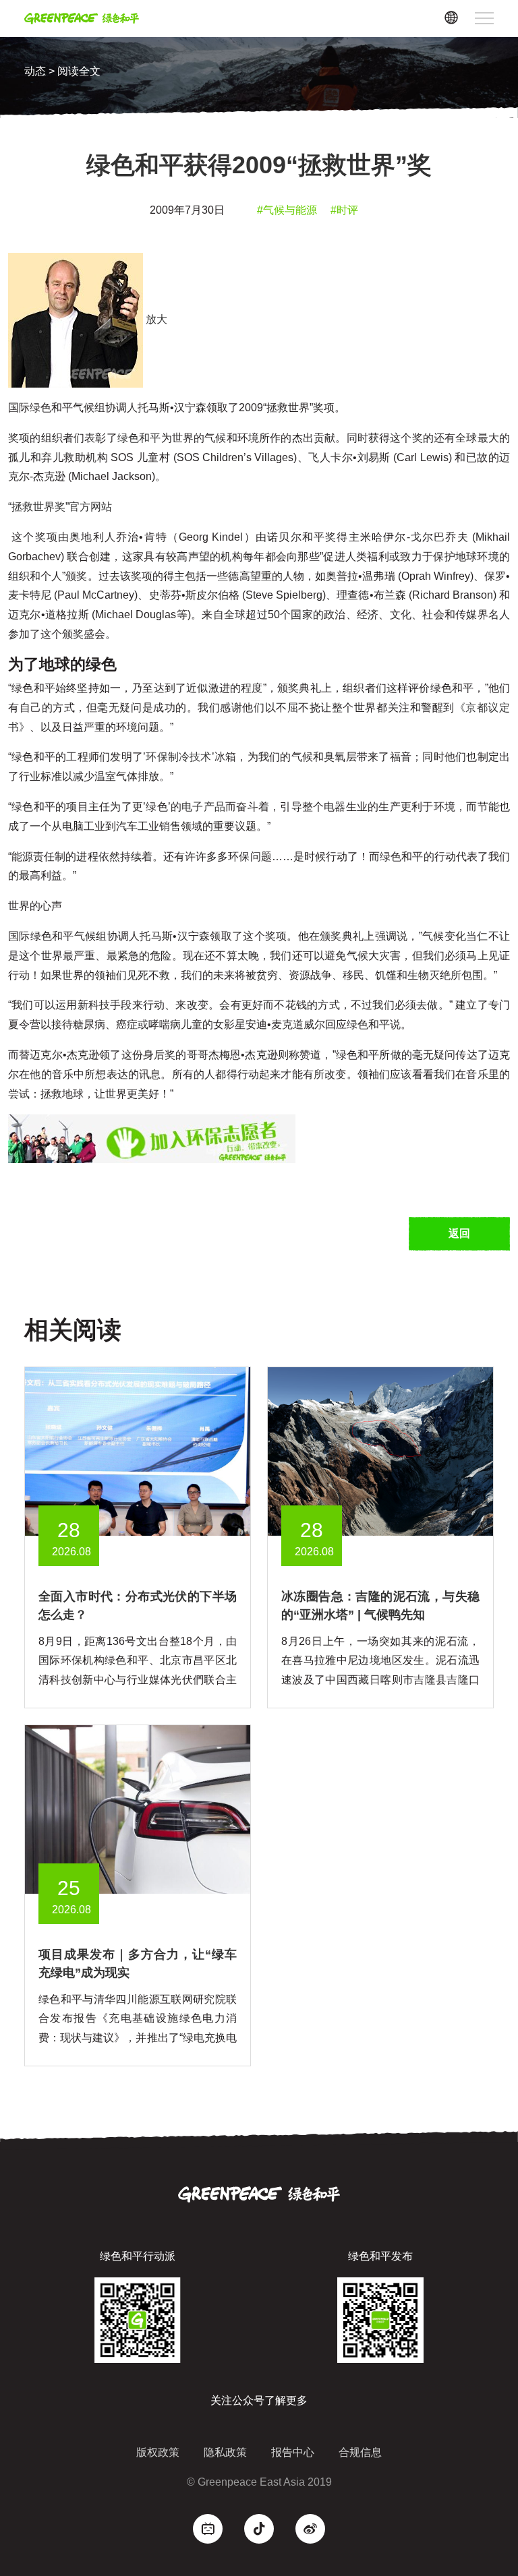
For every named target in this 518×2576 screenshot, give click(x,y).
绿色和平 (139, 438)
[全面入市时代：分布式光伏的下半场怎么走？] (138, 1450)
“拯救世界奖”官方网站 (60, 507)
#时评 (344, 210)
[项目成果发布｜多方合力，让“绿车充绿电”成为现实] (138, 1808)
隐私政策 (225, 2452)
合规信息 (360, 2452)
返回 (459, 1233)
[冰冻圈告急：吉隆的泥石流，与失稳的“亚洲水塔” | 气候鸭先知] (380, 1450)
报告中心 (293, 2452)
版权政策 (158, 2452)
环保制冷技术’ (180, 757)
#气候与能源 (287, 210)
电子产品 (203, 807)
